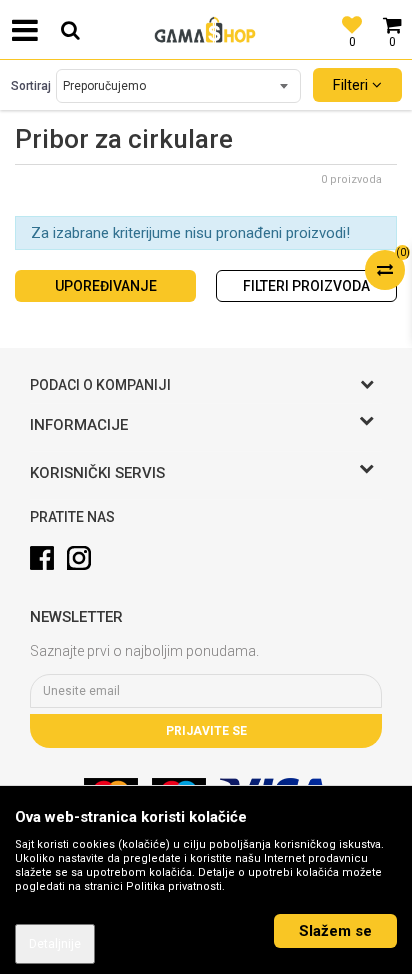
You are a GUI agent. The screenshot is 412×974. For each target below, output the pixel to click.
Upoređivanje (106, 286)
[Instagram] (79, 558)
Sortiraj (31, 86)
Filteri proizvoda (306, 286)
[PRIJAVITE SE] (206, 691)
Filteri (352, 85)
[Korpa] (392, 15)
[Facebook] (42, 558)
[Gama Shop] (206, 30)
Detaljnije (55, 944)
